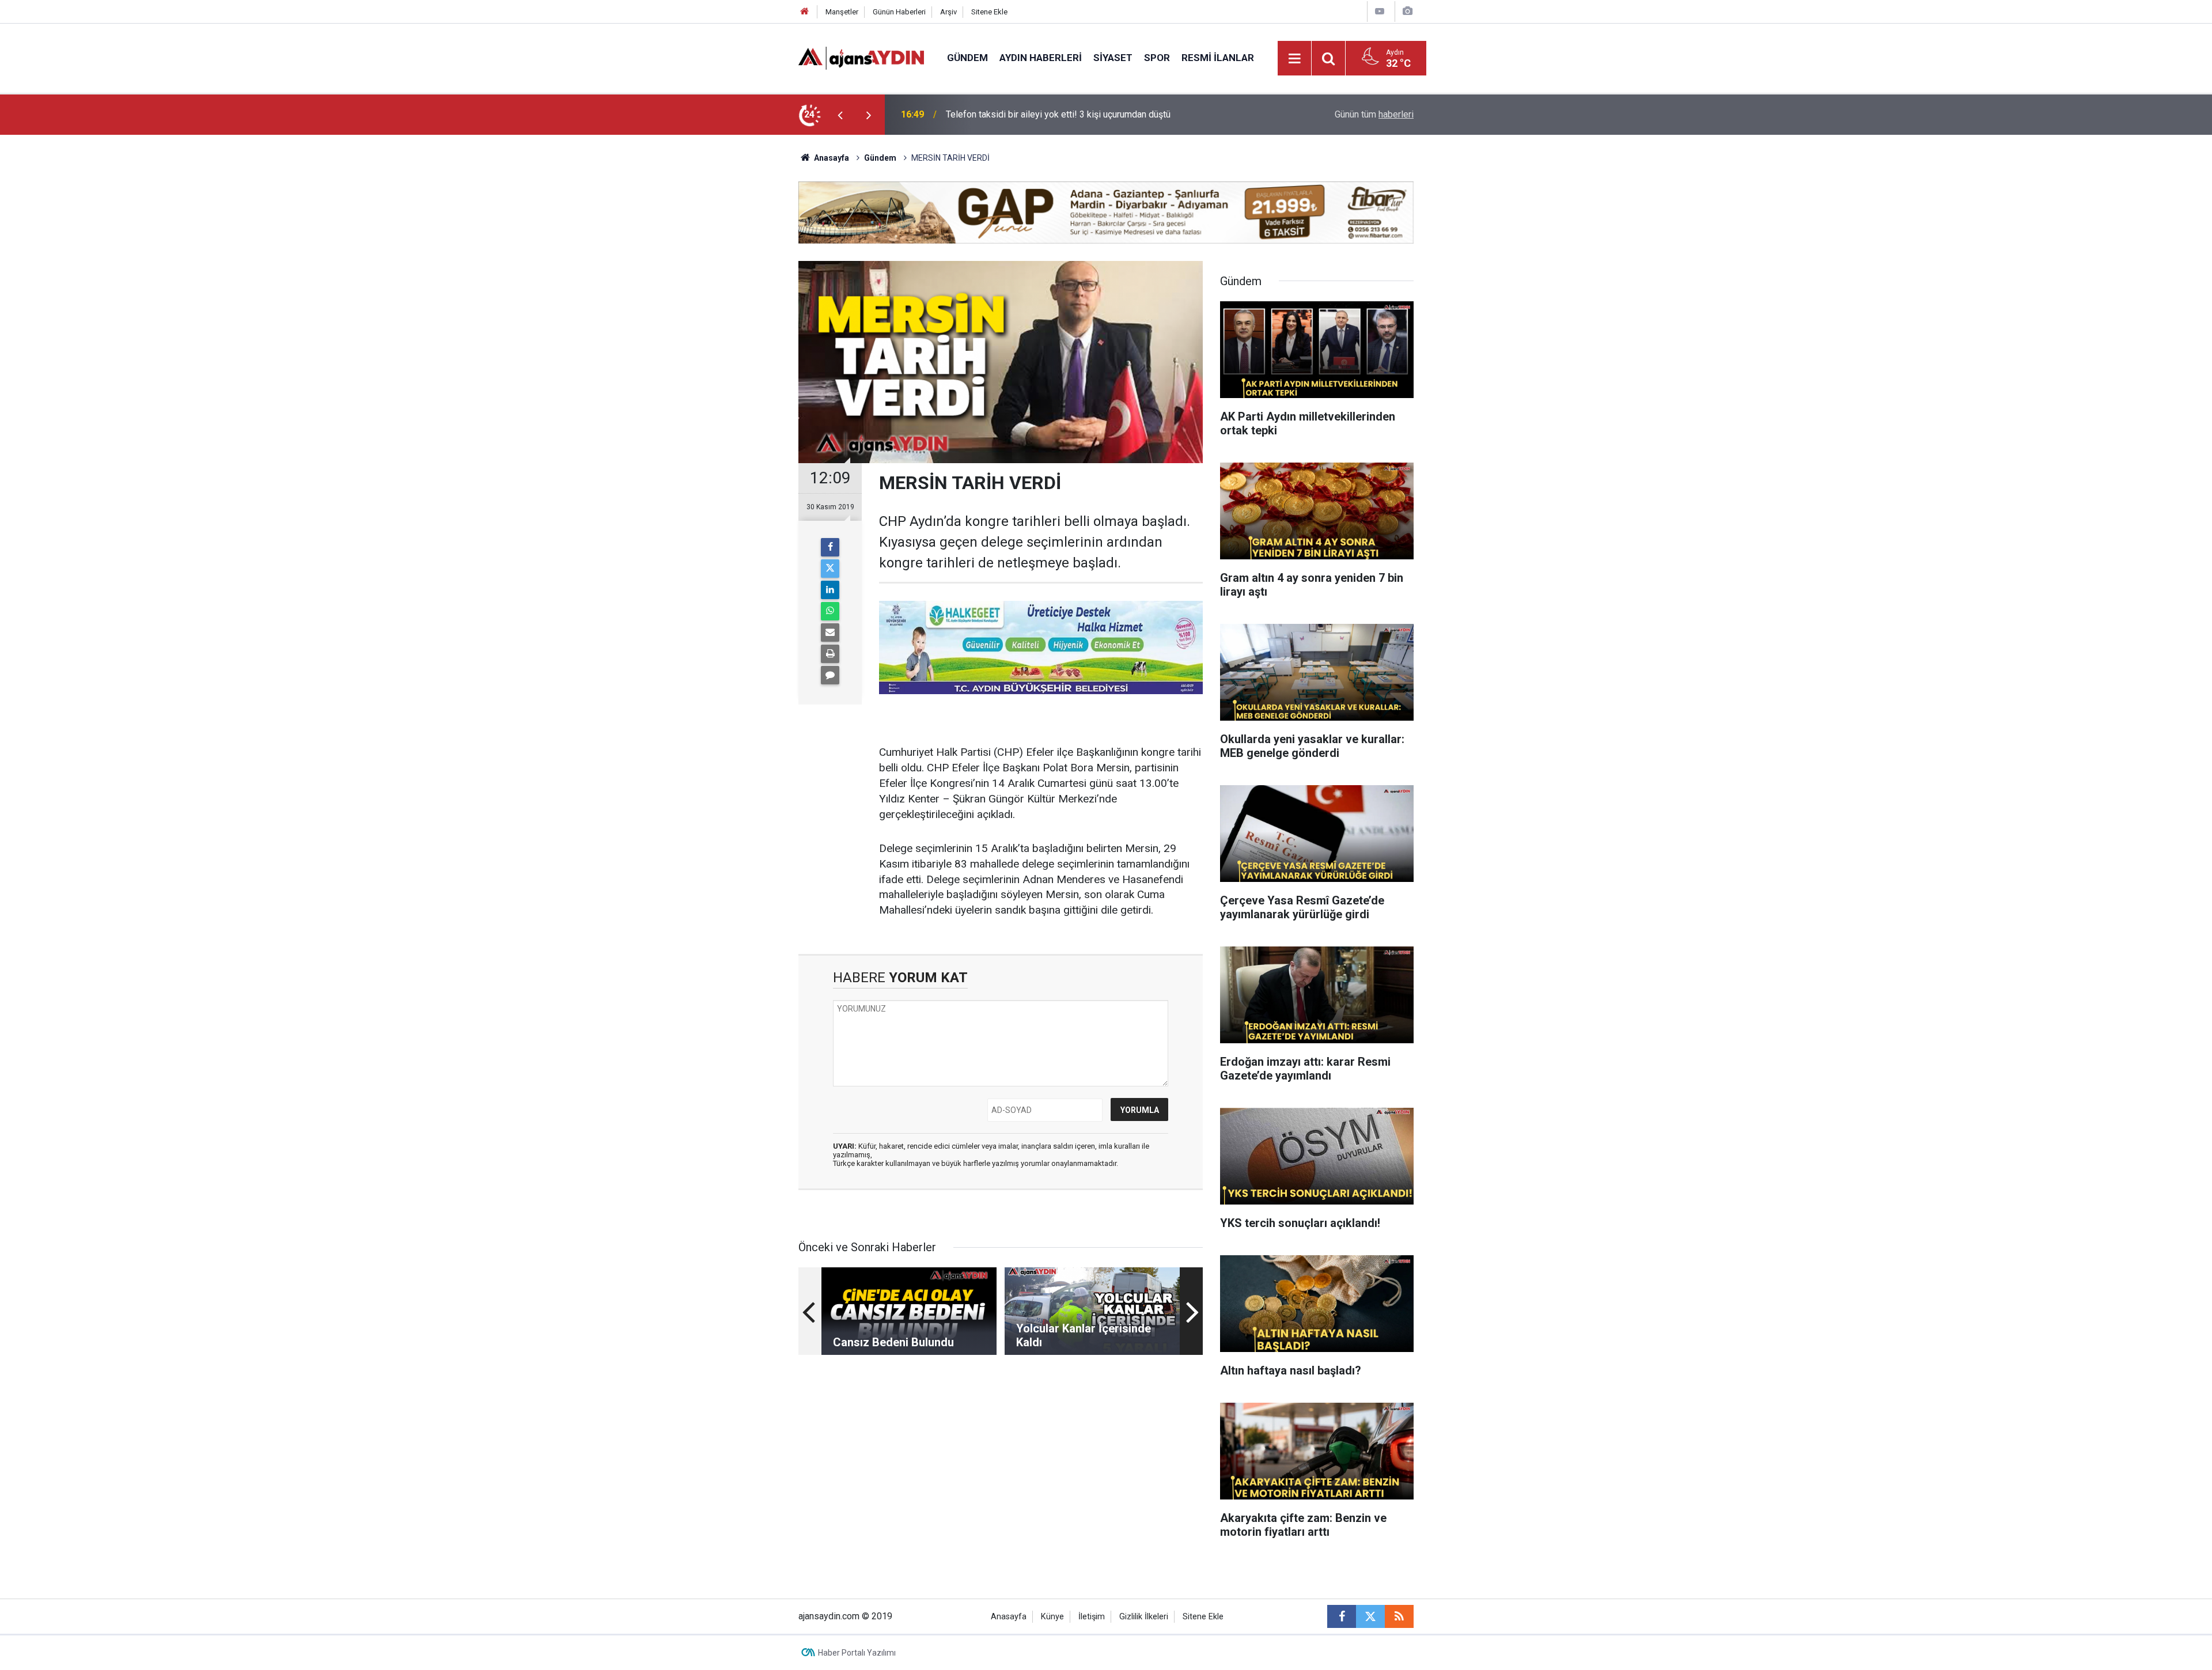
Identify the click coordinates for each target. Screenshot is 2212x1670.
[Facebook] (830, 547)
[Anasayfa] (805, 12)
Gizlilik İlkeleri (1144, 1617)
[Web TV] (1380, 11)
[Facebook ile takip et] (1342, 1616)
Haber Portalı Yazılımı (857, 1653)
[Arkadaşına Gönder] (830, 633)
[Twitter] (830, 569)
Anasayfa (831, 158)
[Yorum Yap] (830, 675)
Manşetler (842, 12)
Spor (1157, 58)
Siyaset (1113, 58)
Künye (1052, 1617)
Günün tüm (1374, 114)
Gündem (967, 58)
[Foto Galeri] (1407, 11)
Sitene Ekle (989, 12)
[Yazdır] (830, 654)
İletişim (1092, 1617)
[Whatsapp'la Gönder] (830, 611)
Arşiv (948, 12)
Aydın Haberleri (1041, 58)
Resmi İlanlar (1218, 58)
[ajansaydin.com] (861, 57)
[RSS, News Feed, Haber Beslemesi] (1399, 1616)
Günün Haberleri (899, 12)
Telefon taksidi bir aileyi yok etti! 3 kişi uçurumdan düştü (1058, 114)
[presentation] (840, 115)
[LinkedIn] (830, 590)
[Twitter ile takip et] (1370, 1616)
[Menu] (1295, 59)
